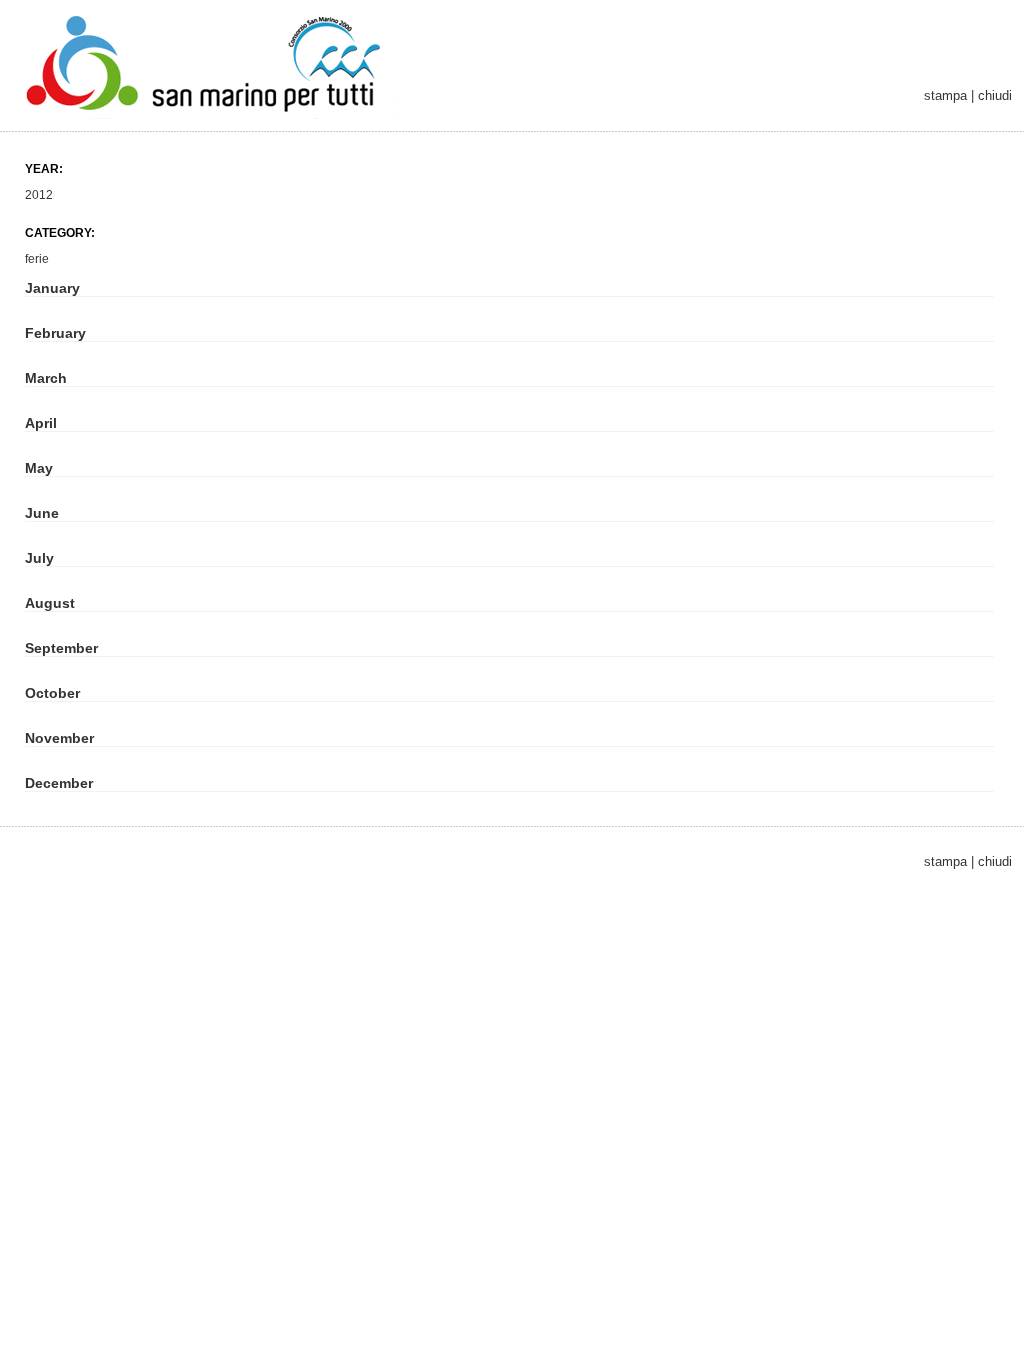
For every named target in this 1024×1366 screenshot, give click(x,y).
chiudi (995, 95)
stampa (945, 95)
